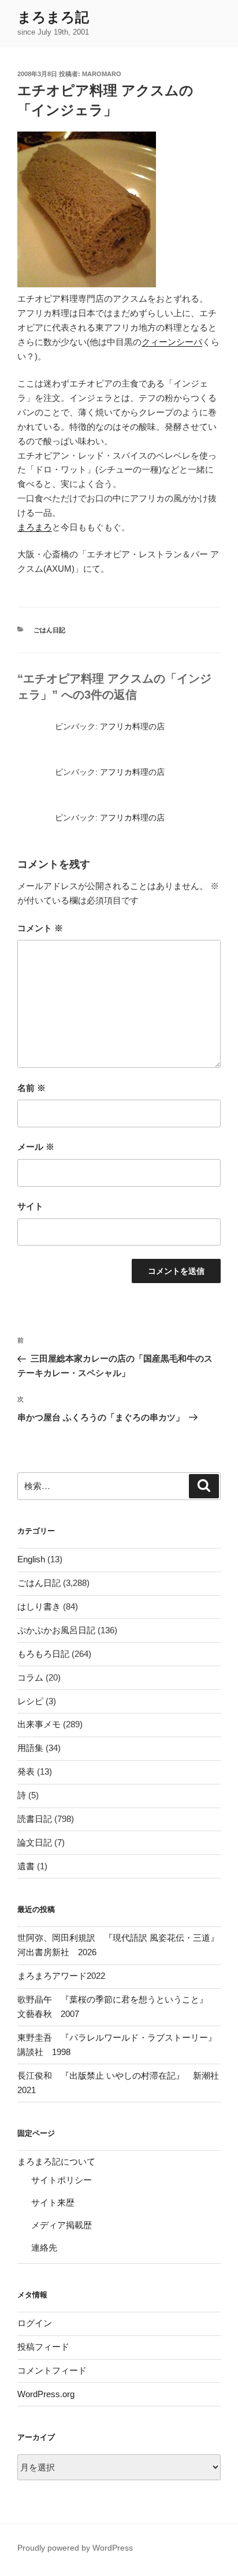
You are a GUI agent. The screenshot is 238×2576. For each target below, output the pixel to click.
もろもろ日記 (43, 1654)
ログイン (35, 2323)
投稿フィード (43, 2347)
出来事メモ (39, 1724)
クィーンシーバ (172, 342)
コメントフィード (52, 2370)
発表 (26, 1771)
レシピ (30, 1701)
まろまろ (35, 527)
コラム (30, 1677)
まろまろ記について (56, 2161)
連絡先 (44, 2247)
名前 (31, 1088)
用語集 (30, 1748)
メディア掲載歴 (62, 2225)
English (31, 1559)
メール (36, 1147)
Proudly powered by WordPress (75, 2548)
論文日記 (35, 1842)
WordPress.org (46, 2394)
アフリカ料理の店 (132, 726)
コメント (40, 928)
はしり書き (39, 1606)
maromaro (102, 74)
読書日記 (35, 1819)
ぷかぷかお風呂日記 (56, 1630)
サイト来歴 (53, 2202)
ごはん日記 (49, 630)
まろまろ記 (53, 17)
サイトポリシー (62, 2180)
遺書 (26, 1866)
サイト (30, 1206)
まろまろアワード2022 (61, 1976)
